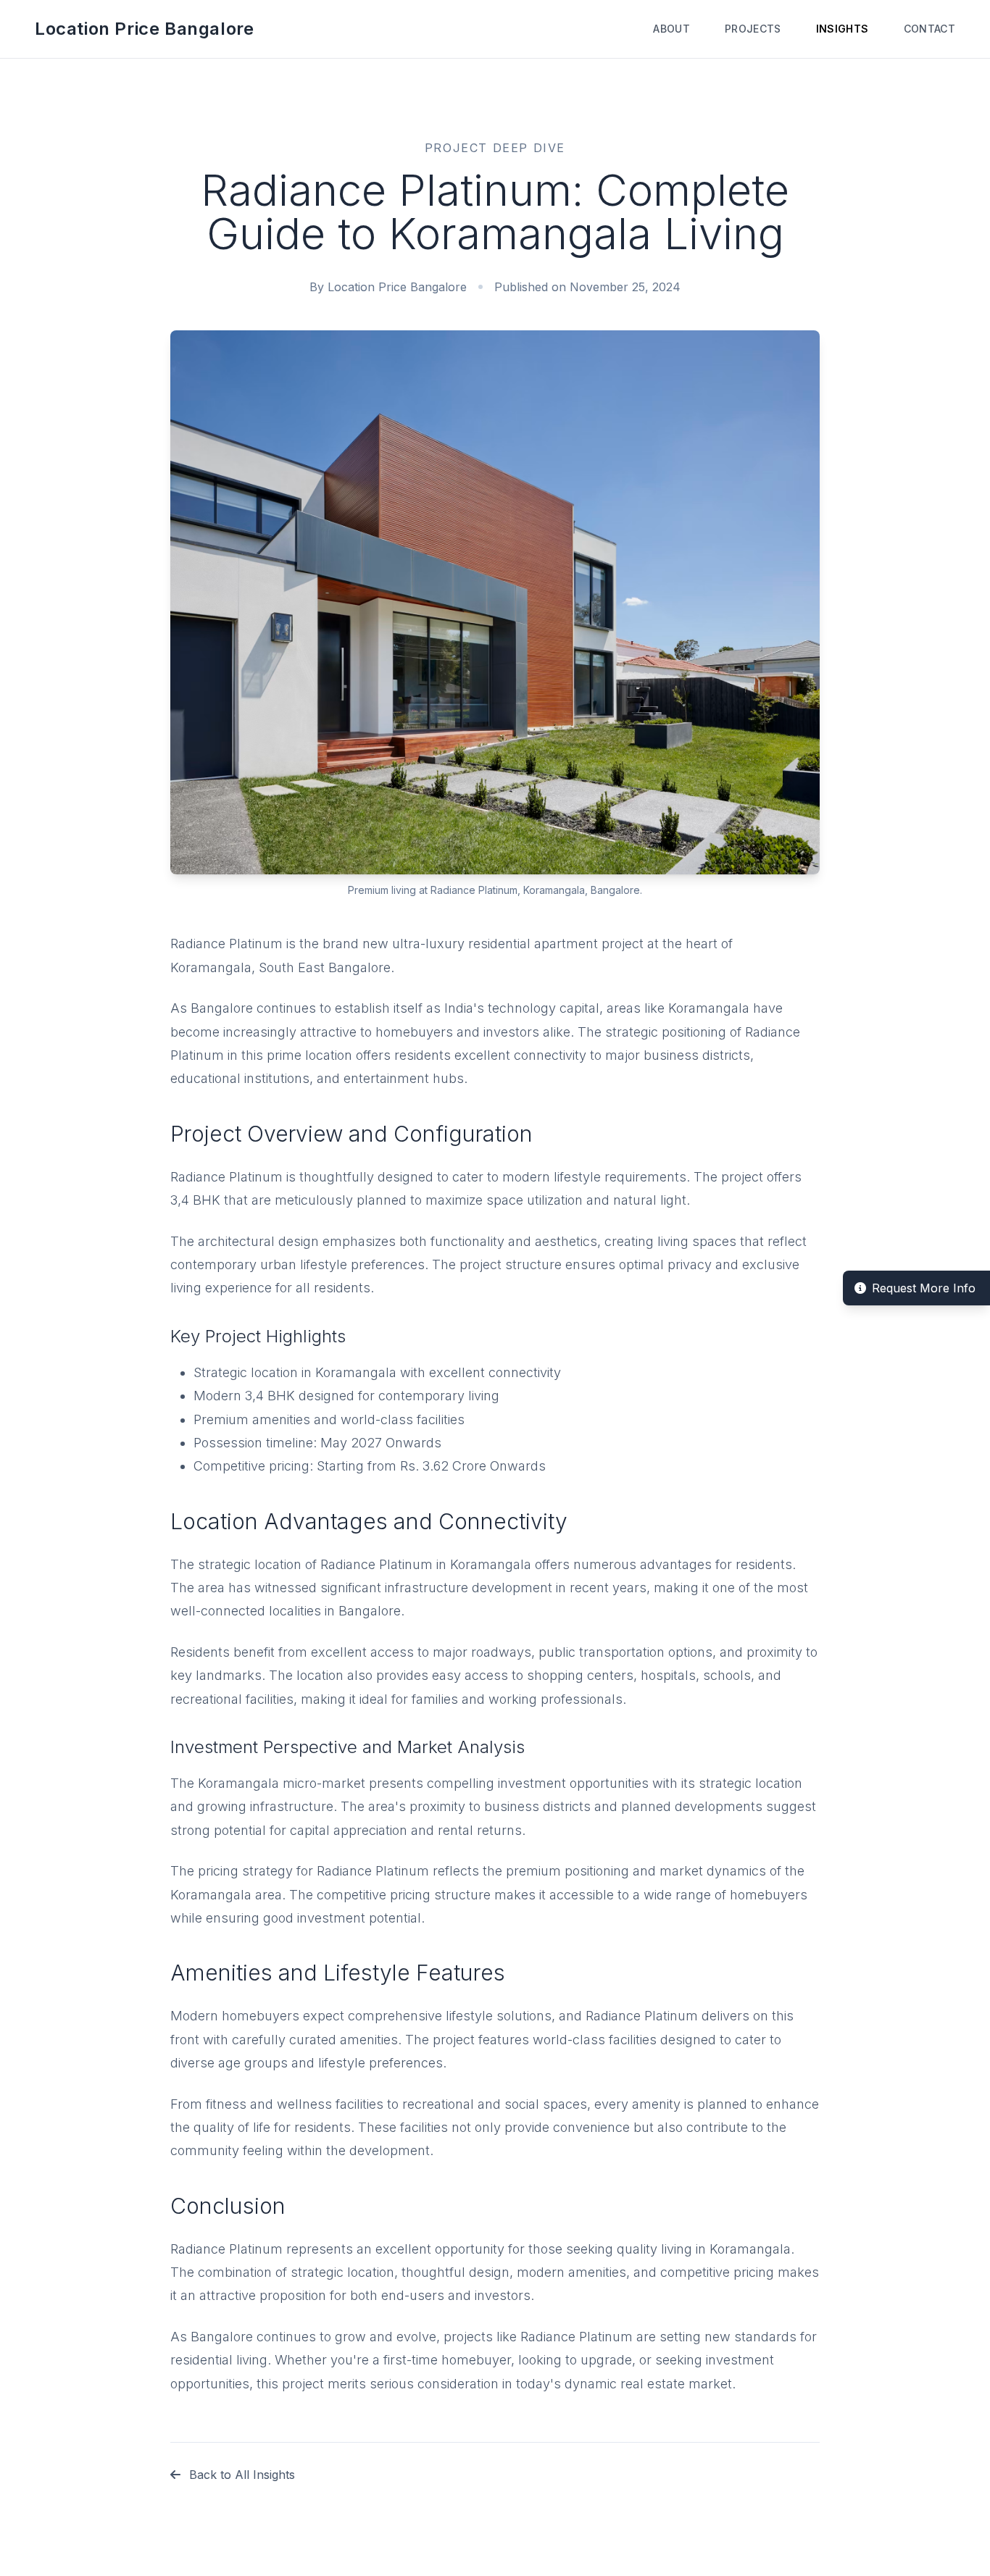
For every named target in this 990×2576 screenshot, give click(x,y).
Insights (843, 29)
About (671, 29)
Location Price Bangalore (144, 29)
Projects (753, 29)
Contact (929, 29)
